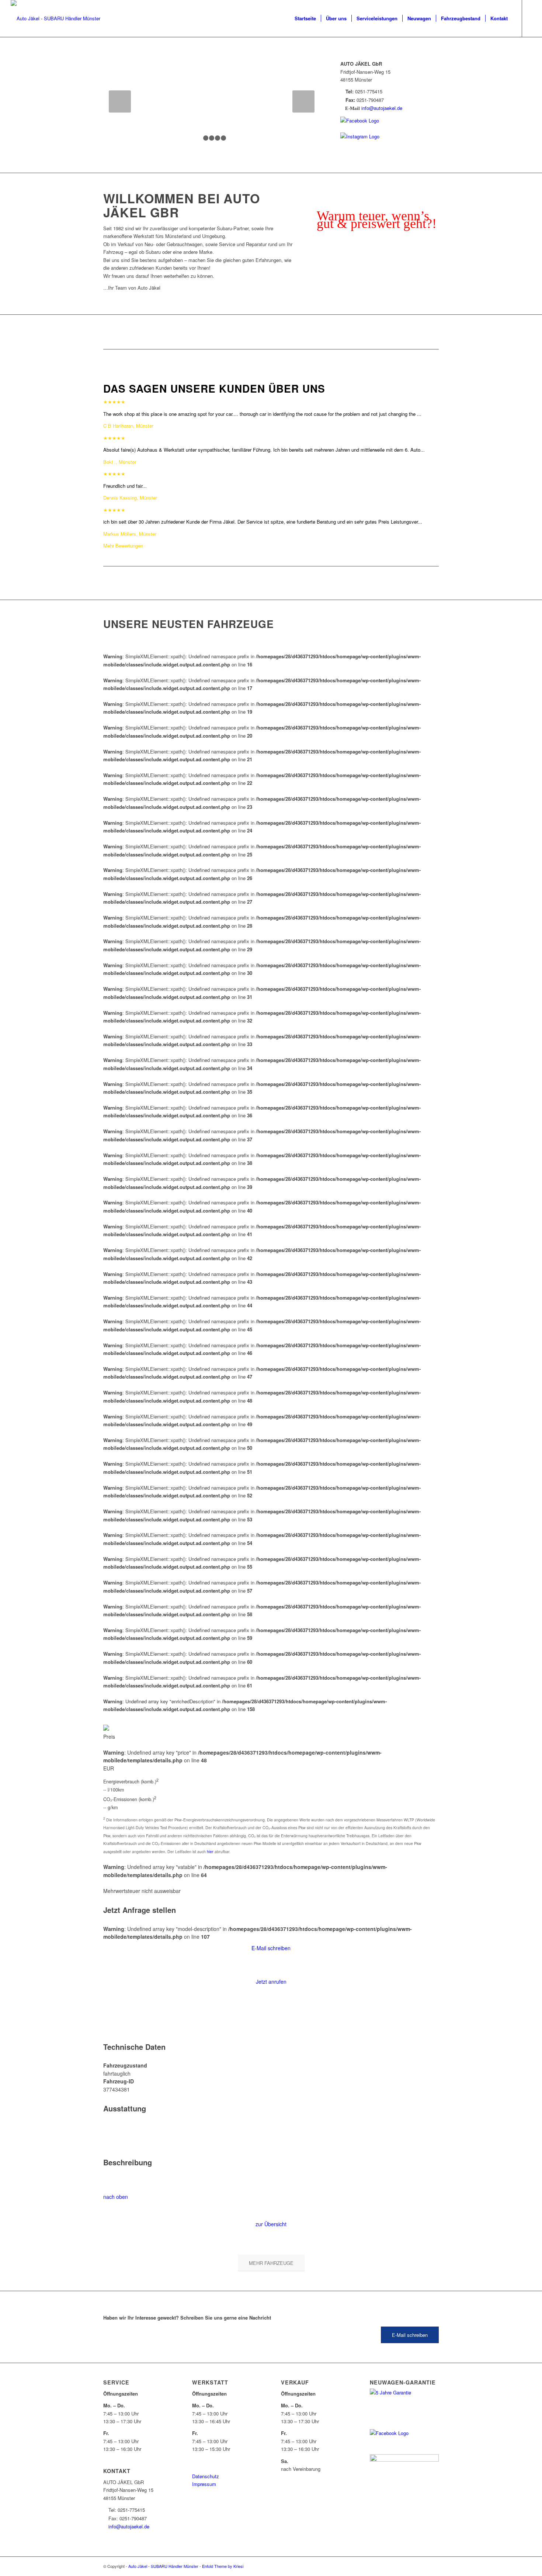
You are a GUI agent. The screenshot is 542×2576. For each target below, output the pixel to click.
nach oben (116, 2197)
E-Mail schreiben (271, 1948)
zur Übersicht (271, 2224)
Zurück (120, 101)
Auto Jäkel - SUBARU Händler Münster (163, 2566)
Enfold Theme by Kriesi (223, 2566)
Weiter (303, 101)
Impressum (204, 2484)
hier (210, 1851)
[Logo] (55, 18)
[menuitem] (305, 18)
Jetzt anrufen (271, 1982)
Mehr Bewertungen (123, 546)
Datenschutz (206, 2476)
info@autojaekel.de (382, 108)
